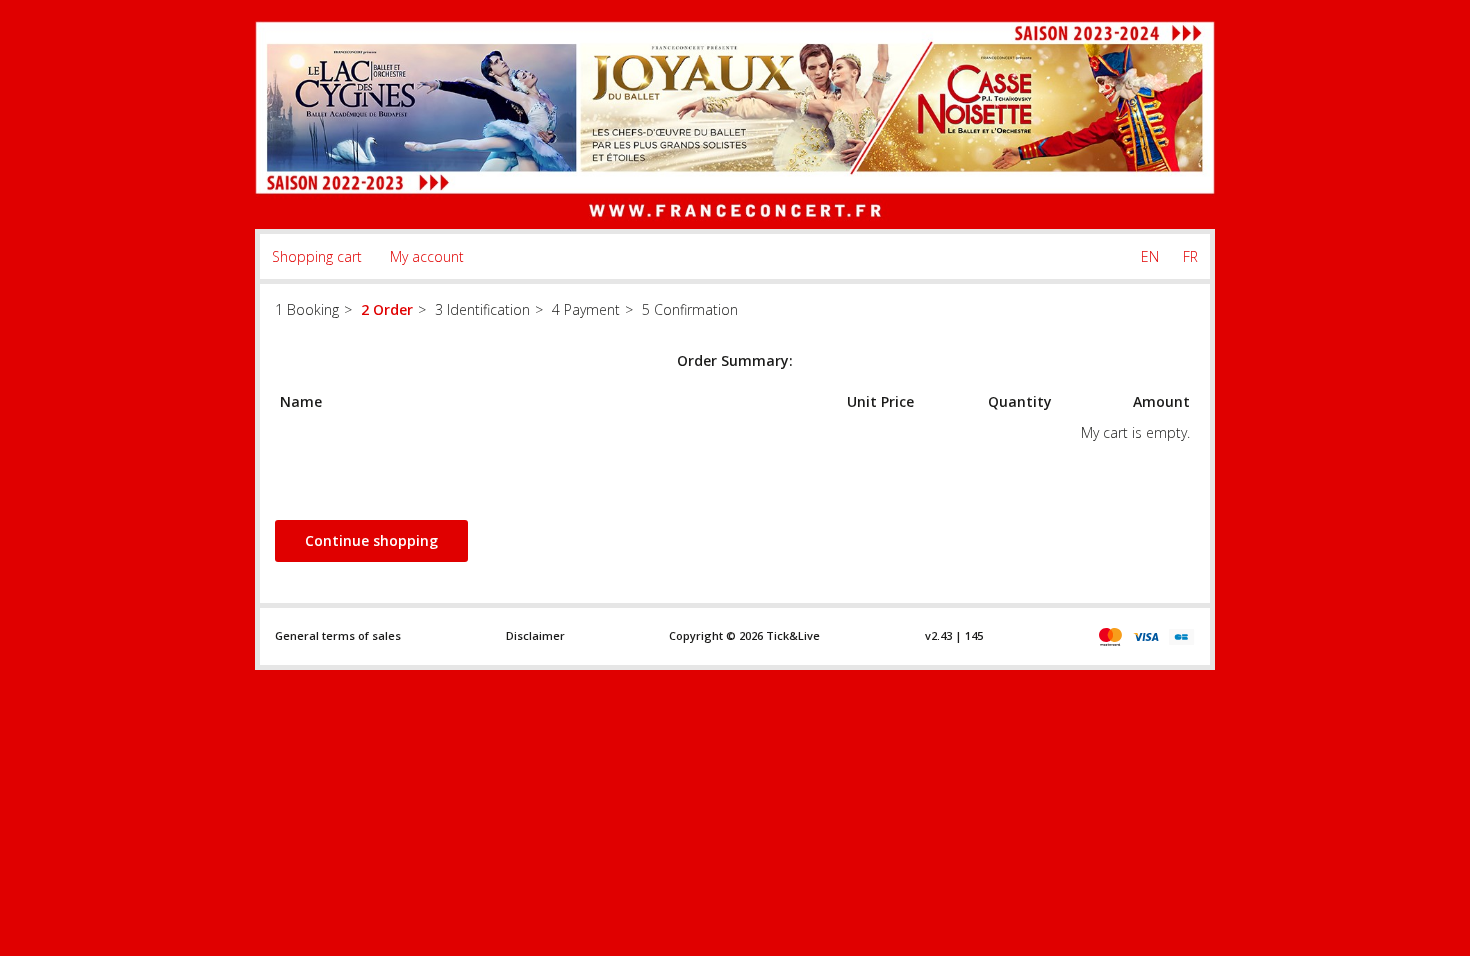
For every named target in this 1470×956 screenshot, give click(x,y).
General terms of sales (338, 635)
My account (427, 256)
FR (1190, 256)
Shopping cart (317, 256)
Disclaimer (535, 635)
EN (1150, 256)
